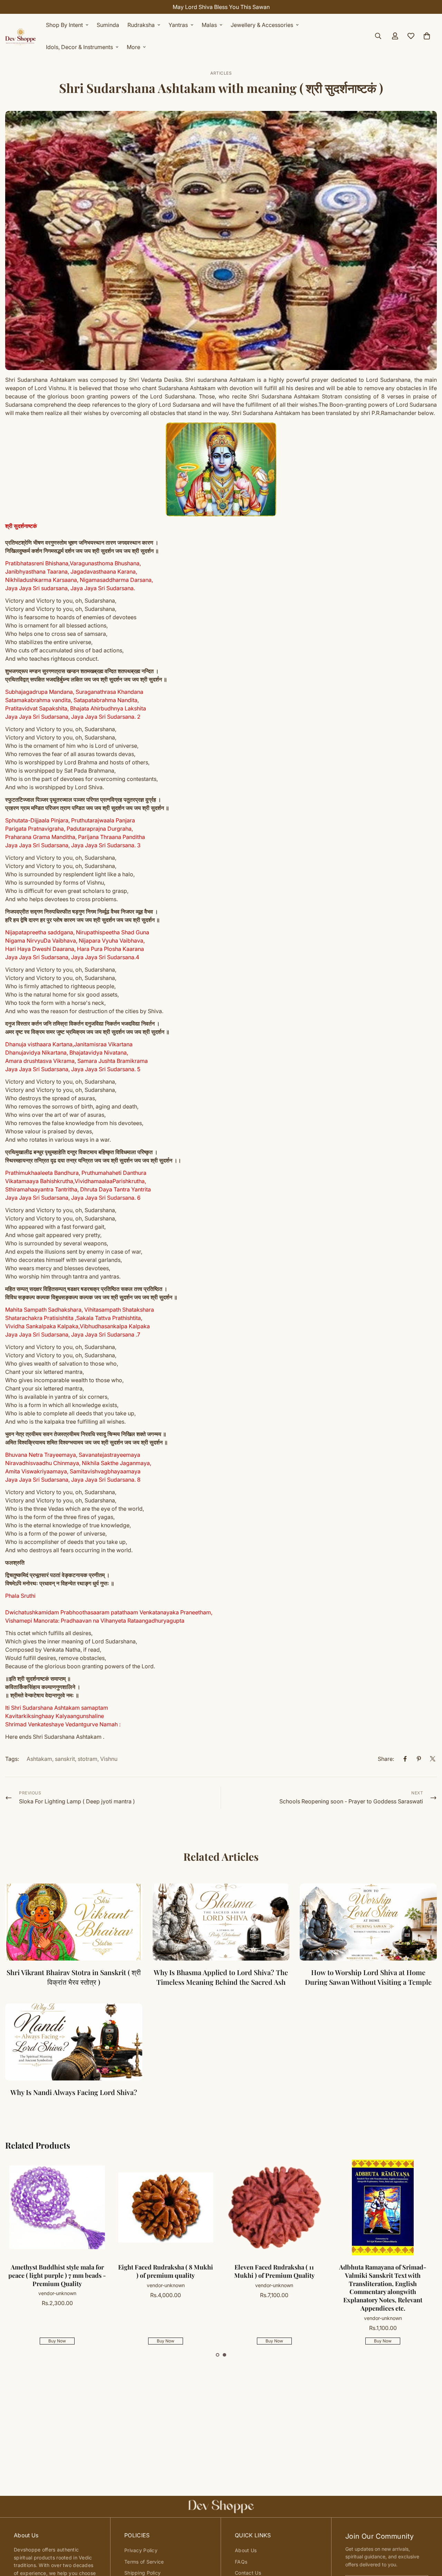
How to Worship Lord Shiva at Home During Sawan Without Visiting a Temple (368, 1977)
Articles (221, 73)
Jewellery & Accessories (262, 25)
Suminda (108, 25)
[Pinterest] (419, 1759)
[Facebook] (405, 1759)
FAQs (241, 2562)
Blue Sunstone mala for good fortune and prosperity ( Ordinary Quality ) (166, 2275)
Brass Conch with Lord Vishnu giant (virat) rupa (58, 2271)
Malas (209, 25)
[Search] (378, 36)
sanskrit (65, 1759)
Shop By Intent (64, 25)
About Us (246, 2550)
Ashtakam (39, 1759)
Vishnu (109, 1759)
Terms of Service (144, 2562)
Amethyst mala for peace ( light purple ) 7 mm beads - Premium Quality (275, 2275)
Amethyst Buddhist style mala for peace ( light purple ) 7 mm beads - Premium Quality (383, 2275)
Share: (386, 1759)
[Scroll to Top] (429, 2538)
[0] (427, 36)
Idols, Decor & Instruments (79, 47)
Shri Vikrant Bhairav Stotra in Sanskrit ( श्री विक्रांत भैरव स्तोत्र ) (74, 1977)
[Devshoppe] (21, 36)
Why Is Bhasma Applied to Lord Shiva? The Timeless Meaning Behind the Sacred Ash (221, 1977)
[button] (218, 2355)
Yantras (178, 25)
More (133, 47)
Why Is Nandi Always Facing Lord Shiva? (74, 2092)
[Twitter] (433, 1759)
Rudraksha (141, 25)
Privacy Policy (141, 2550)
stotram (88, 1759)
